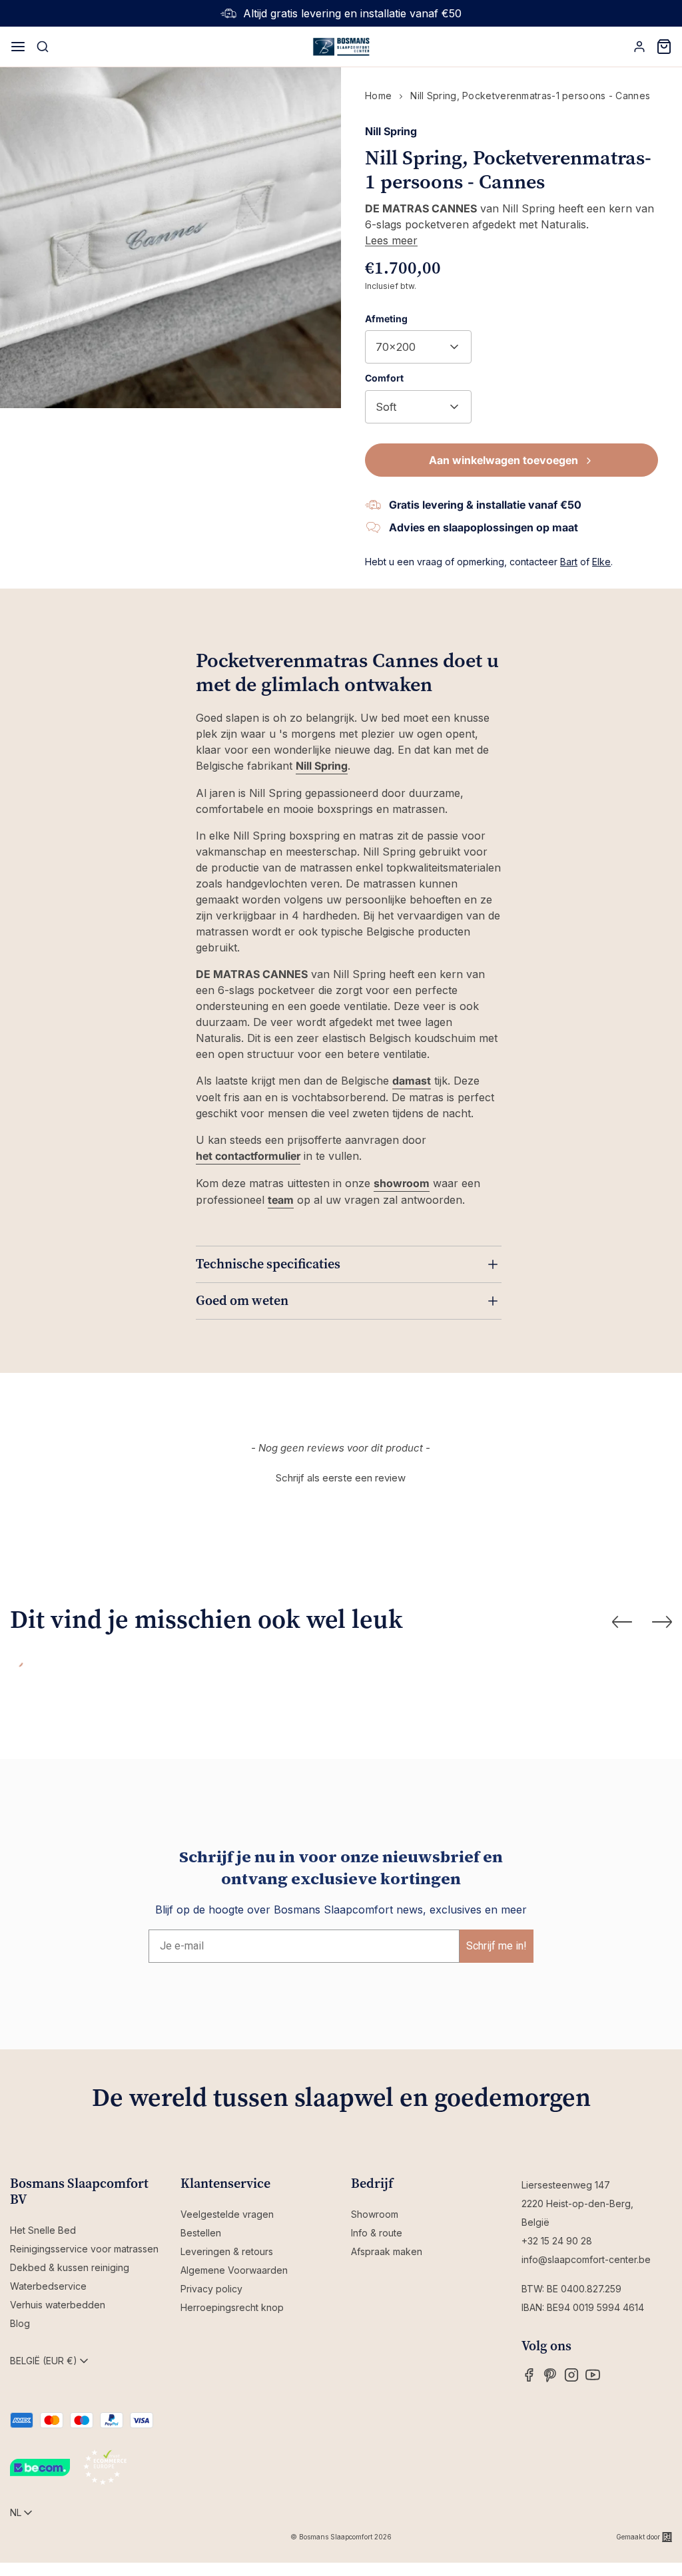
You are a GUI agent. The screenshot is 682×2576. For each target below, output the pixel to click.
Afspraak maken (387, 2251)
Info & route (377, 2233)
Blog (20, 2323)
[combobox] (418, 347)
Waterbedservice (48, 2286)
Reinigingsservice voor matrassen (84, 2249)
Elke (601, 562)
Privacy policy (211, 2289)
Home (378, 96)
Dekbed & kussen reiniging (70, 2267)
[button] (341, 1476)
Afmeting (386, 319)
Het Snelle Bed (43, 2230)
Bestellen (201, 2233)
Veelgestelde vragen (227, 2214)
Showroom (375, 2214)
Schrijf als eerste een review (341, 1478)
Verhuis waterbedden (58, 2305)
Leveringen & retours (227, 2251)
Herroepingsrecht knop (232, 2307)
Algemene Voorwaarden (234, 2270)
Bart (569, 562)
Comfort (384, 378)
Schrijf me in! (497, 1946)
